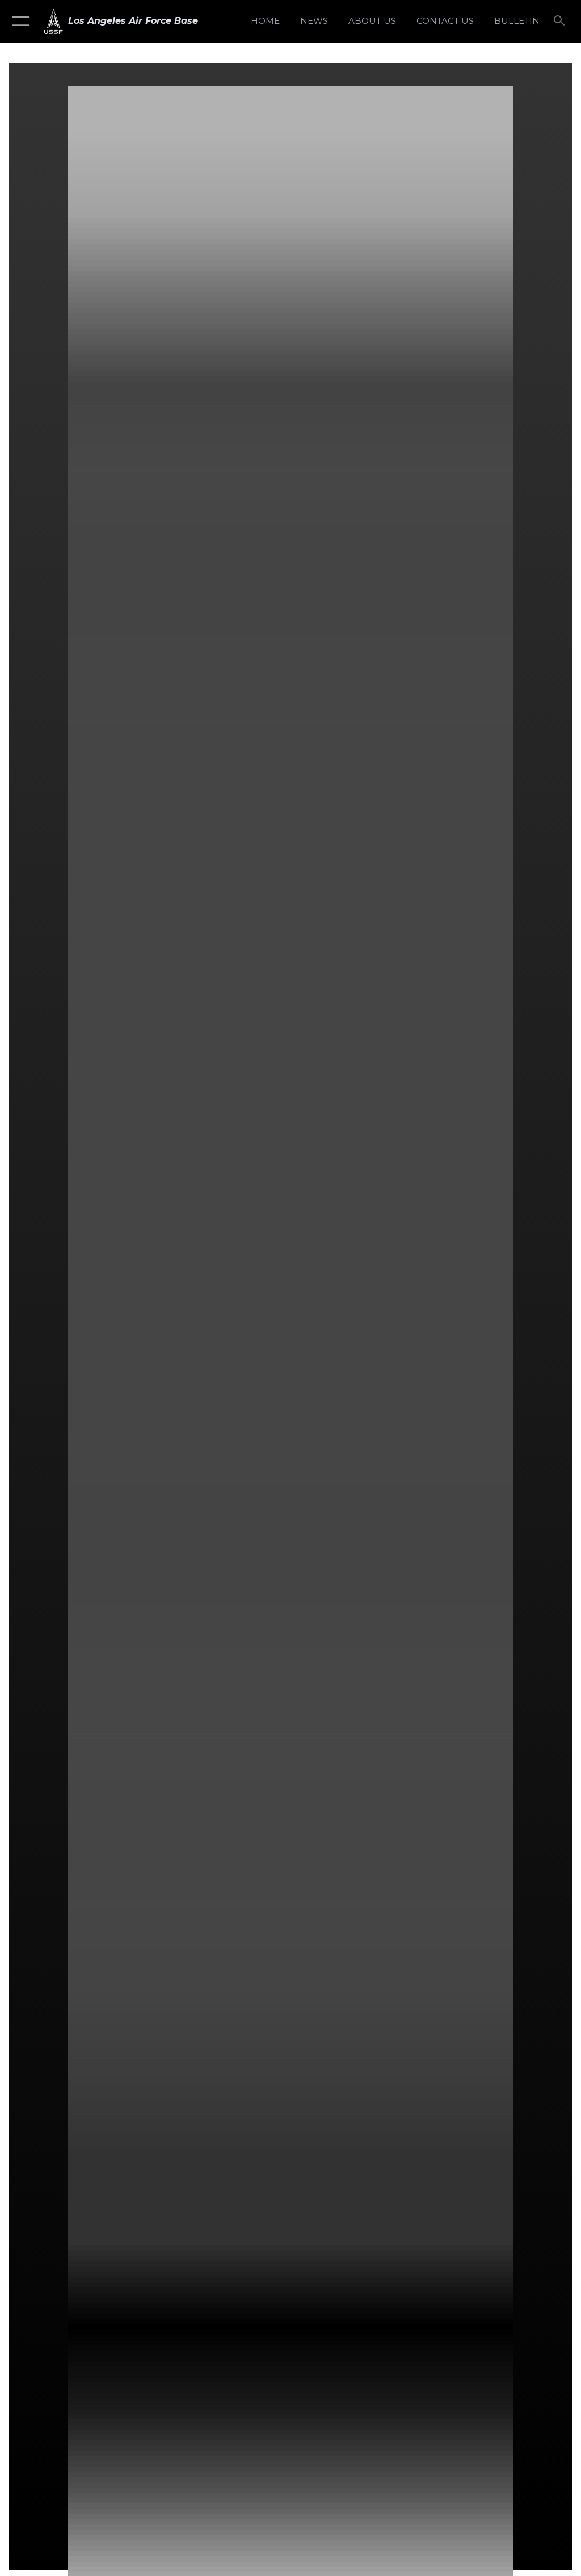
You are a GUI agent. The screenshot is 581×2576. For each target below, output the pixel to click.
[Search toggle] (561, 21)
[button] (18, 21)
